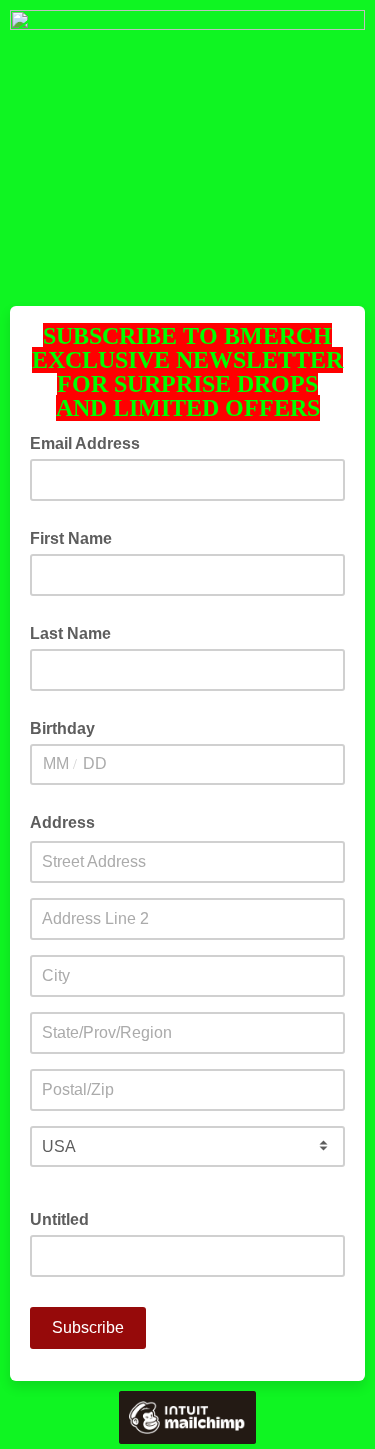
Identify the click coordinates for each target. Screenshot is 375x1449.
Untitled (59, 1219)
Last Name (70, 633)
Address (62, 822)
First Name (71, 538)
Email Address (91, 442)
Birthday (62, 728)
